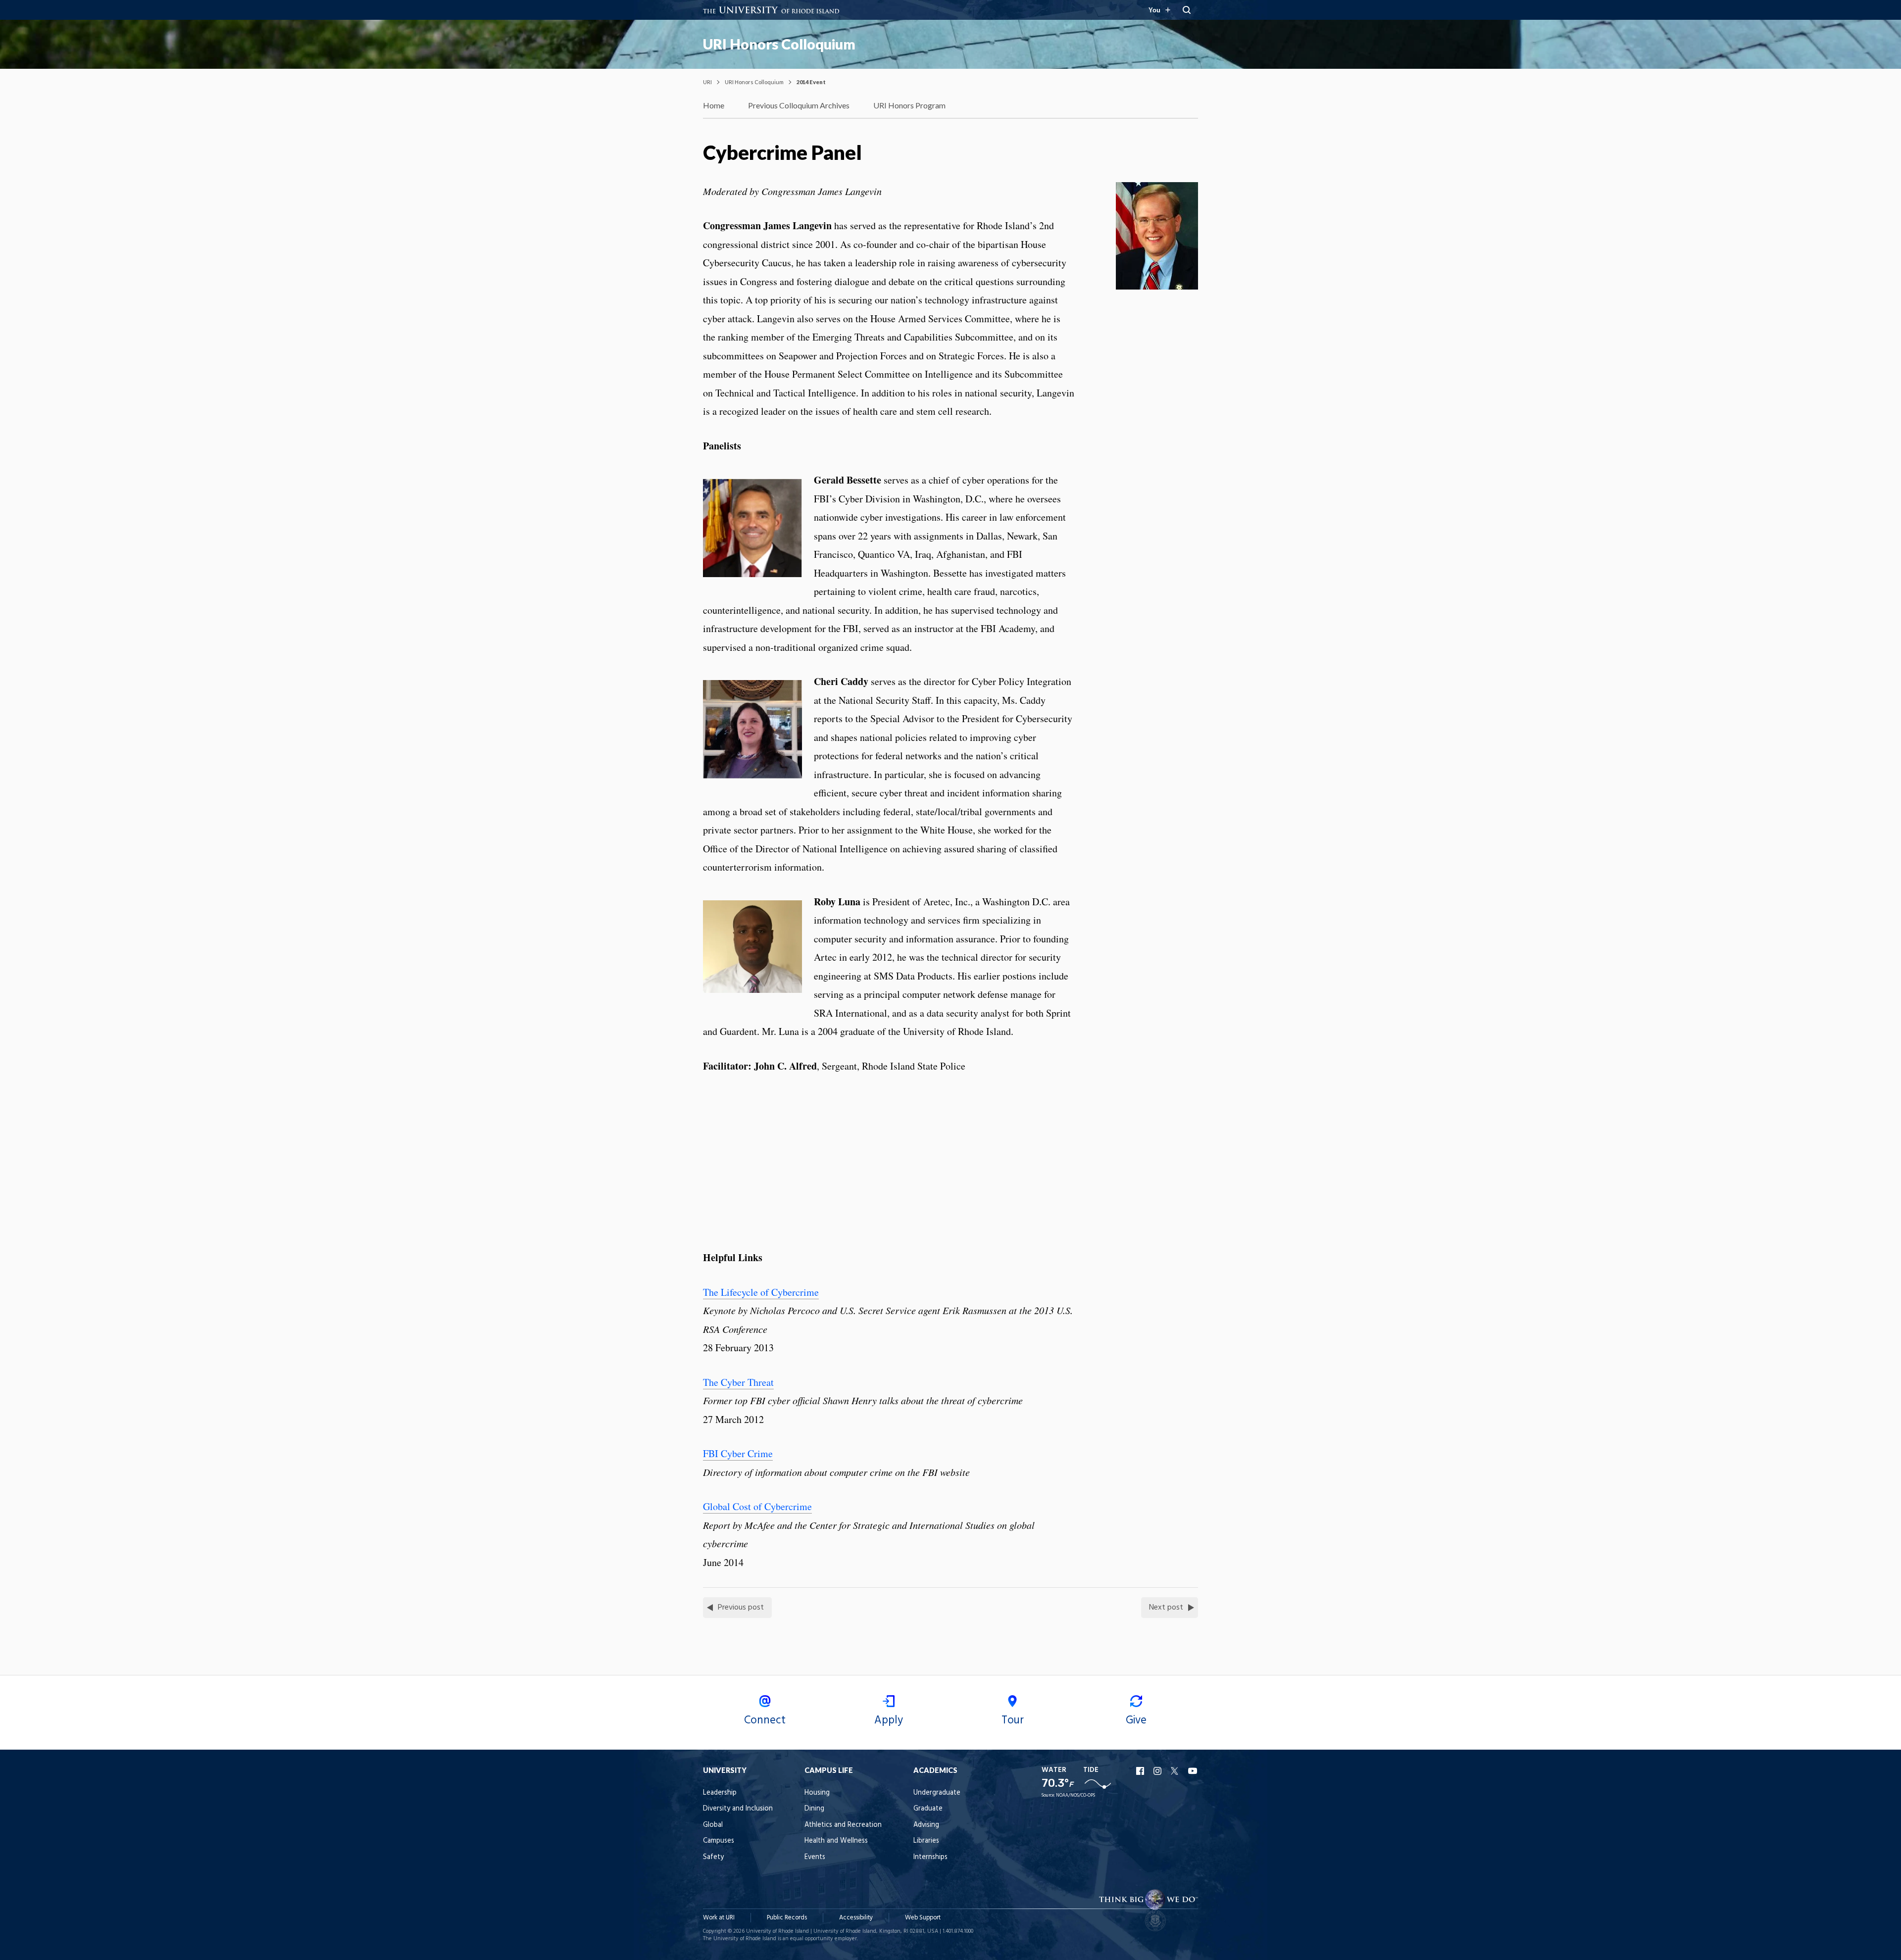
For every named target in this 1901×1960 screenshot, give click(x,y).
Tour (1013, 1720)
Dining (814, 1809)
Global (713, 1825)
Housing (817, 1793)
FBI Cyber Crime (738, 1453)
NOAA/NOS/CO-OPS (1076, 1795)
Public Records (787, 1918)
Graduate (928, 1809)
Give (1136, 1720)
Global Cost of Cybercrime (757, 1506)
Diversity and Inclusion (738, 1809)
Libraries (926, 1841)
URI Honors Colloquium (779, 44)
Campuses (719, 1841)
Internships (930, 1857)
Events (815, 1857)
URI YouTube (1193, 1771)
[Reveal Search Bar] (1187, 10)
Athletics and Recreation (843, 1825)
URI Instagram (1158, 1771)
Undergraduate (937, 1793)
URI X (1176, 1771)
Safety (713, 1857)
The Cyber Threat (738, 1382)
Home (714, 105)
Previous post (741, 1608)
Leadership (720, 1793)
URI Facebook (1141, 1771)
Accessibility (856, 1918)
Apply (889, 1720)
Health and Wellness (836, 1841)
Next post (1166, 1608)
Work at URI (719, 1918)
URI (707, 82)
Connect (765, 1720)
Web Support (923, 1918)
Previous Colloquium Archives (799, 105)
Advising (926, 1825)
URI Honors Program (909, 105)
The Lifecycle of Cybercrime (761, 1292)
